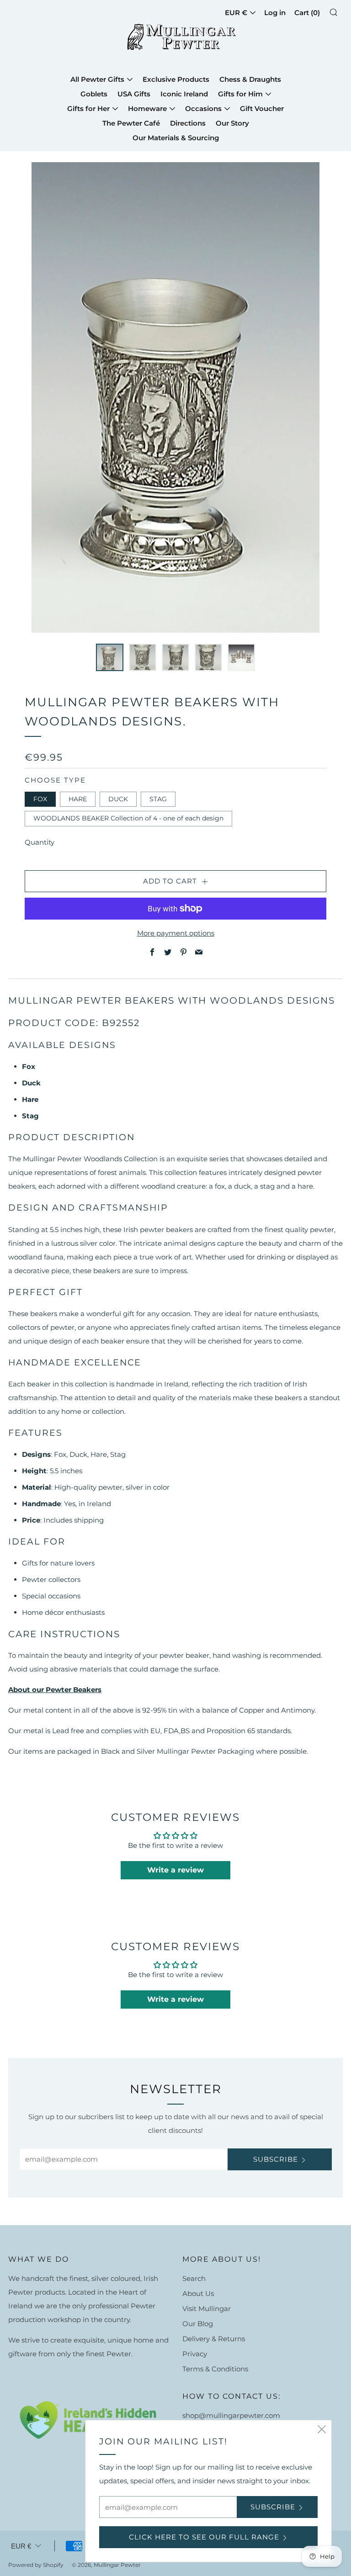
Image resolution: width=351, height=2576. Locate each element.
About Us (198, 2293)
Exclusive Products (176, 79)
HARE (78, 799)
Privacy (195, 2354)
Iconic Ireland (184, 94)
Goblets (94, 94)
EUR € (21, 2546)
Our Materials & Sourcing (176, 138)
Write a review (175, 1870)
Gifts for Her (88, 108)
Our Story (232, 123)
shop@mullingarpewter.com (231, 2415)
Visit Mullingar (207, 2309)
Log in (275, 13)
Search (194, 2278)
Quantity (40, 842)
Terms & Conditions (215, 2369)
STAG (158, 799)
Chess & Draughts (250, 79)
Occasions (203, 108)
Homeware (147, 108)
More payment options (176, 933)
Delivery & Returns (214, 2339)
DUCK (118, 799)
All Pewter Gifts (97, 79)
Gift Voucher (262, 108)
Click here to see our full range (204, 2537)
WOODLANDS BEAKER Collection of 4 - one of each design (128, 818)
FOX (40, 799)
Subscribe (276, 2159)
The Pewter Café (131, 123)
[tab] (110, 657)
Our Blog (198, 2324)
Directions (188, 123)
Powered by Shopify (36, 2565)
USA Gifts (134, 94)
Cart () (307, 13)
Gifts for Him (240, 94)
